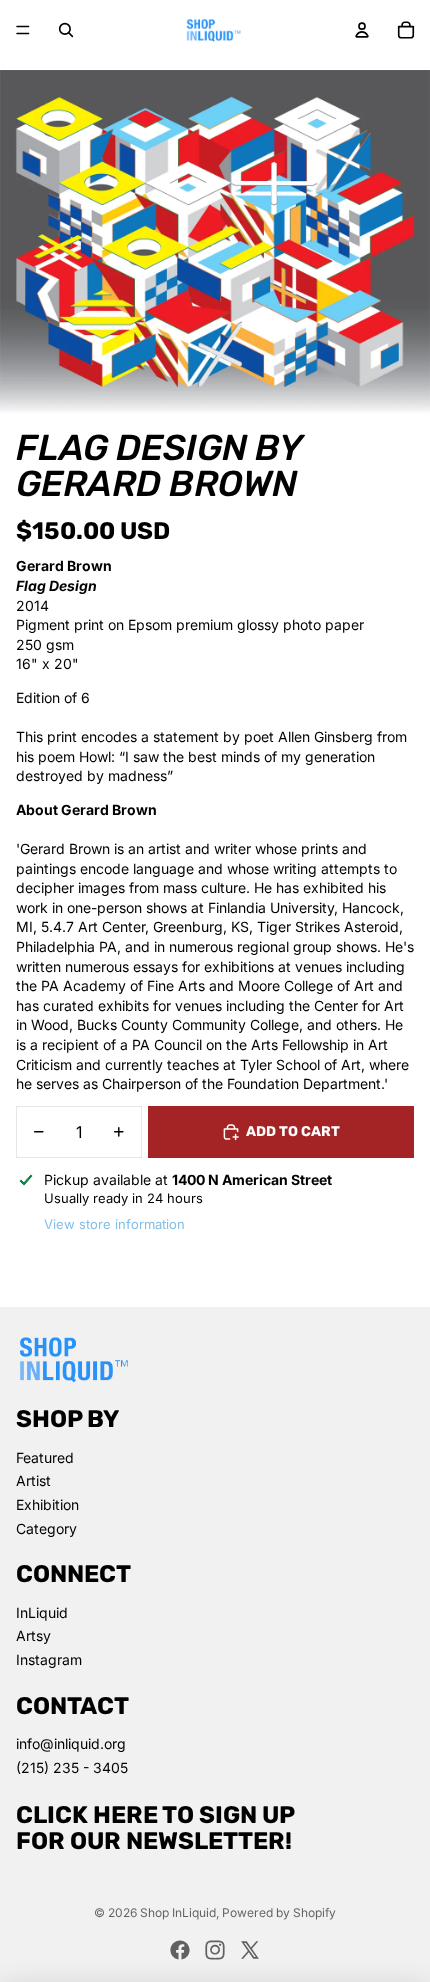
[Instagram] (215, 1950)
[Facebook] (180, 1950)
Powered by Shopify (279, 1912)
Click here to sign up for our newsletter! (155, 1828)
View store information (114, 1224)
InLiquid (42, 1612)
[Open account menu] (362, 30)
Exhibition (47, 1504)
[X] (250, 1950)
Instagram (49, 1659)
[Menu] (23, 30)
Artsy (33, 1635)
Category (46, 1528)
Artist (33, 1480)
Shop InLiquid (178, 1912)
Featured (45, 1457)
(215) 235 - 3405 (72, 1767)
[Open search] (66, 30)
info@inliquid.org (71, 1743)
